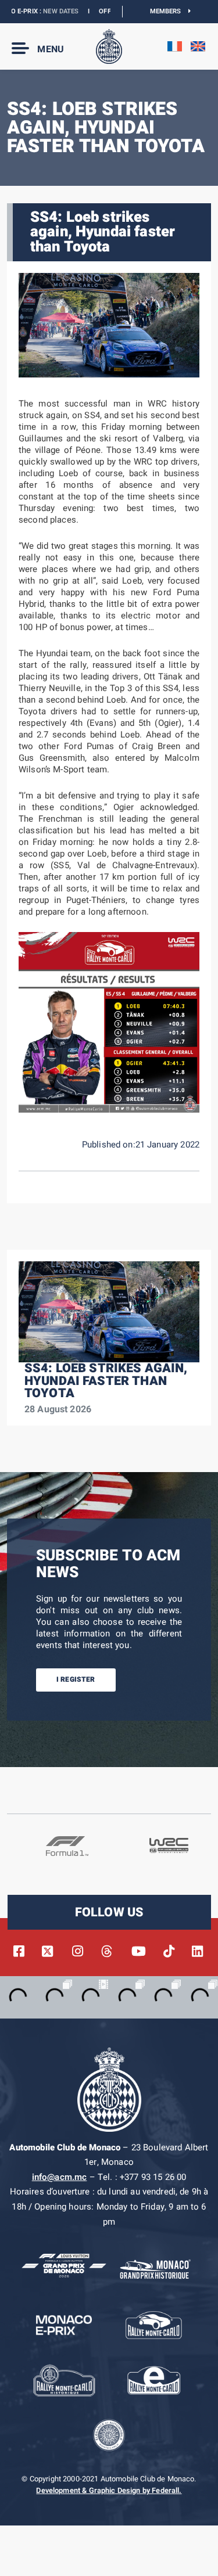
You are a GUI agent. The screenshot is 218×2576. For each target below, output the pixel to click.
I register (76, 1679)
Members (169, 11)
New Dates (39, 11)
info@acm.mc (60, 2177)
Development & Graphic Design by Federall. (109, 2491)
